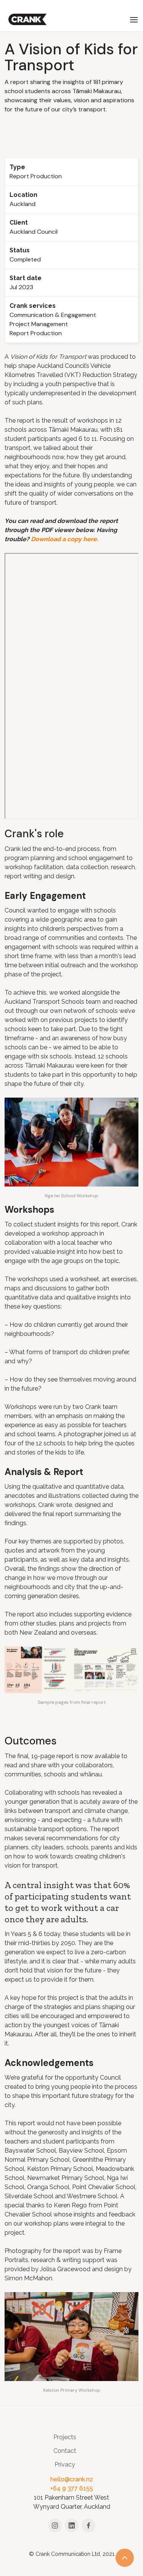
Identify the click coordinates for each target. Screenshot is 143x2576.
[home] (26, 19)
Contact (65, 2451)
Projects (65, 2437)
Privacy (65, 2464)
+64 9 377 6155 (72, 2488)
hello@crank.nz (72, 2479)
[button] (134, 19)
